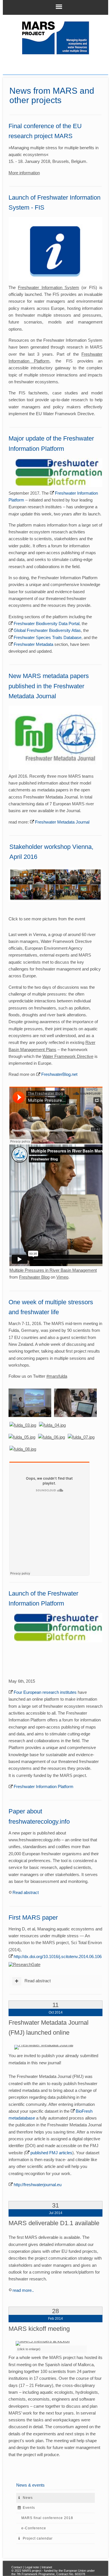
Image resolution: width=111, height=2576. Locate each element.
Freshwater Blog (34, 1277)
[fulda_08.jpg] (23, 1449)
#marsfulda (57, 1376)
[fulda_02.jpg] (75, 1402)
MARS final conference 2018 (47, 2518)
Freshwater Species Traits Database (48, 637)
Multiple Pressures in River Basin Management (53, 1270)
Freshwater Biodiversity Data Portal (47, 623)
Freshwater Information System (49, 287)
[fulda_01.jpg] (30, 1402)
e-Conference (34, 2528)
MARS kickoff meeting (39, 2329)
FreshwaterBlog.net (59, 1074)
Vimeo (62, 1277)
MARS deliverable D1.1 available (54, 2223)
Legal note (32, 2567)
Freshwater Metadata (33, 644)
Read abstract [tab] (37, 1981)
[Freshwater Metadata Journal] (44, 2047)
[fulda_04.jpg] (52, 1425)
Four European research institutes (45, 1692)
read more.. (23, 2290)
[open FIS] (56, 249)
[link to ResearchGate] (24, 1964)
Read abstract (26, 1892)
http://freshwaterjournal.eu (38, 2185)
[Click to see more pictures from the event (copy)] (56, 884)
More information (24, 173)
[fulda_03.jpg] (23, 1425)
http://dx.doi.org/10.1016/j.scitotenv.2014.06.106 (58, 1956)
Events (29, 2508)
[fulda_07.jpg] (81, 1437)
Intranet (47, 2567)
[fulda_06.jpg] (52, 1437)
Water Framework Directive (68, 1056)
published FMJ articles (51, 2153)
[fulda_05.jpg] (22, 1437)
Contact (17, 2567)
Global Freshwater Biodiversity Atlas (47, 630)
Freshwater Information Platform (44, 1786)
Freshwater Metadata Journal (62, 822)
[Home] (56, 38)
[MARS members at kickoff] (43, 2343)
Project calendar (38, 2538)
